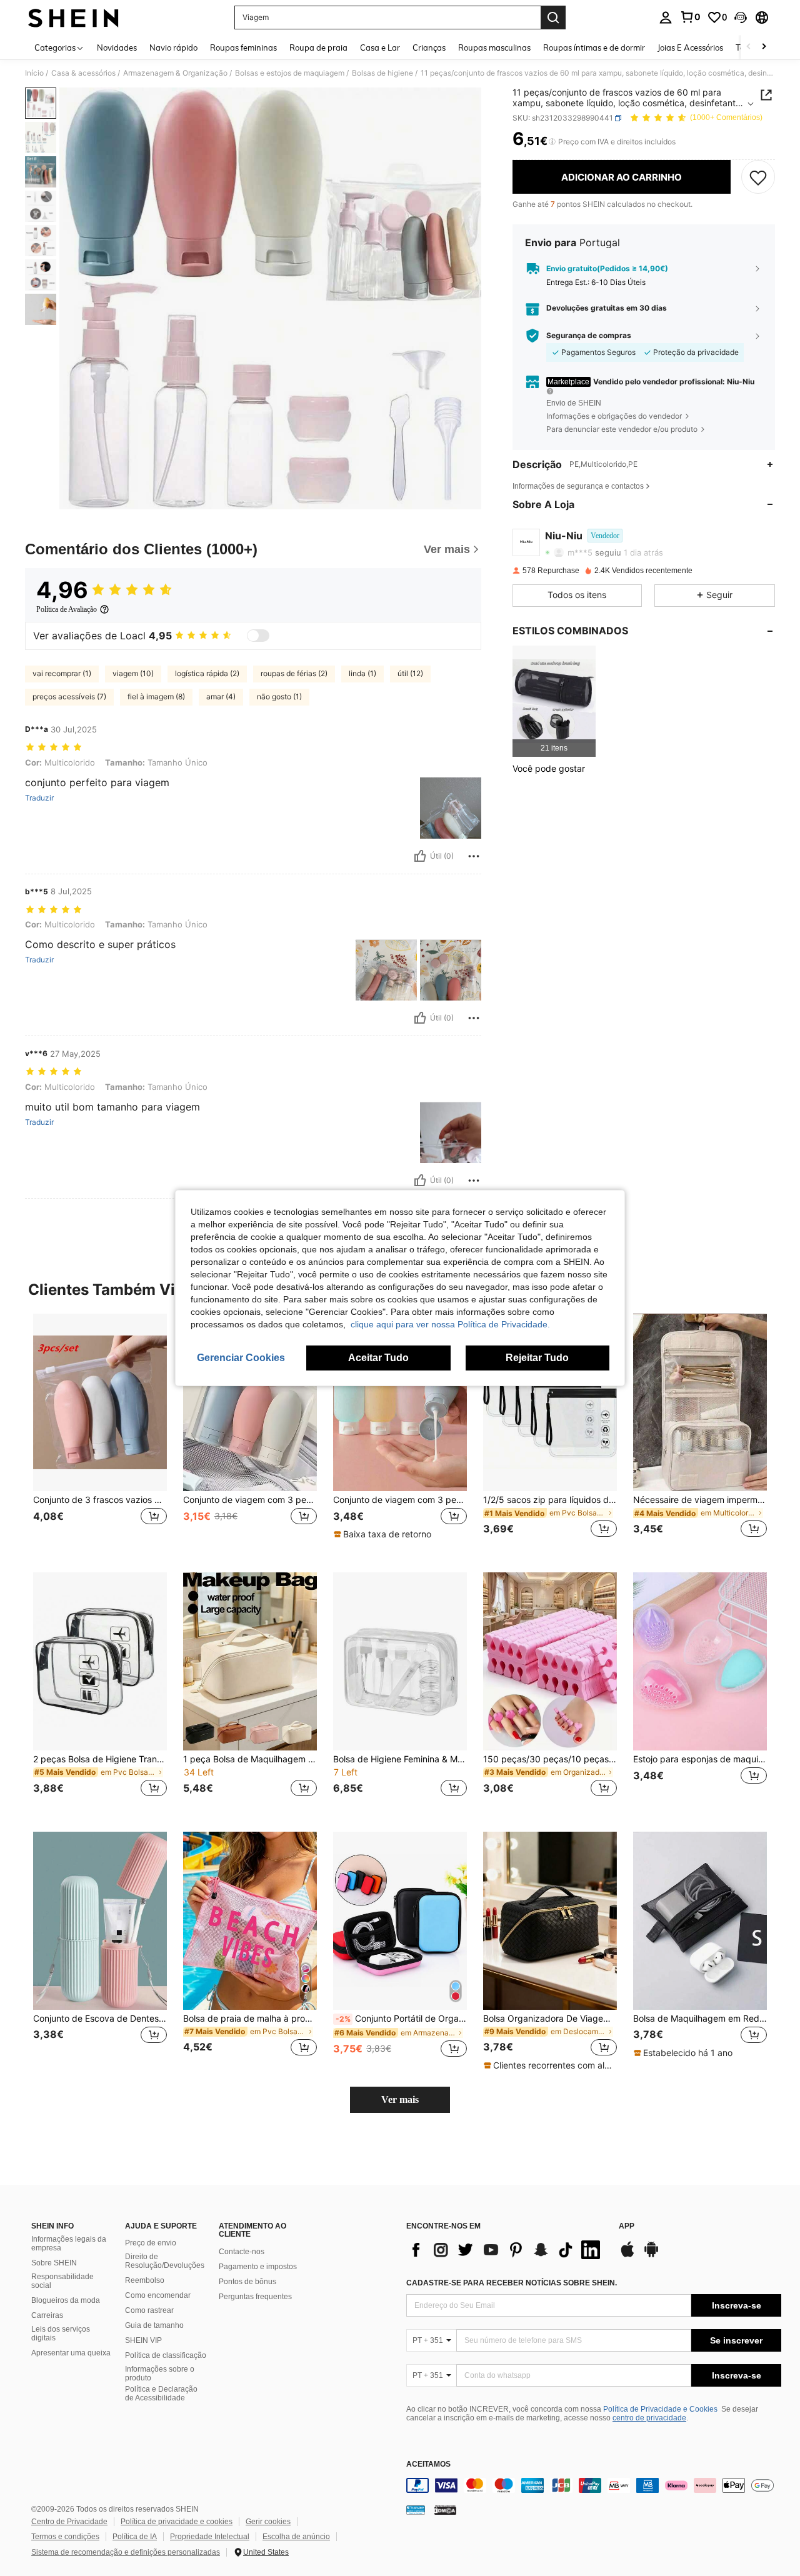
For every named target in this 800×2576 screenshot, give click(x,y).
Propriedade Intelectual (210, 2537)
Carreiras (47, 2315)
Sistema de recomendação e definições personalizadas (126, 2552)
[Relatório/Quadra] (474, 856)
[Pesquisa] (553, 17)
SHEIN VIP (143, 2340)
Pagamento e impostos (258, 2267)
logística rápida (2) (207, 673)
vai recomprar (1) (62, 673)
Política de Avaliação (67, 609)
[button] (741, 17)
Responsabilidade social (62, 2281)
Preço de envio (151, 2243)
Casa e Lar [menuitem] (380, 47)
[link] (690, 17)
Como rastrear (149, 2310)
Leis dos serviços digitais (61, 2334)
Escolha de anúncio (296, 2537)
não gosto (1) (279, 696)
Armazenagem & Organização (175, 73)
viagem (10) (133, 673)
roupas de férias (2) (294, 673)
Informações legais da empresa (69, 2244)
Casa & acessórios (83, 73)
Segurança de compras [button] (589, 336)
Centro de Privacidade (69, 2522)
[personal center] (666, 17)
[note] (384, 1534)
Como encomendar (158, 2295)
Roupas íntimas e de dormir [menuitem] (594, 47)
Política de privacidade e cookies (177, 2522)
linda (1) (362, 673)
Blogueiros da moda (66, 2300)
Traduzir (39, 798)
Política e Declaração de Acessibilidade (161, 2394)
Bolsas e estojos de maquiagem (290, 73)
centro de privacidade (649, 2418)
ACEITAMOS (428, 2464)
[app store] (627, 2255)
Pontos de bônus (247, 2282)
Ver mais (400, 2099)
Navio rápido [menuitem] (173, 47)
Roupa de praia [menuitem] (318, 47)
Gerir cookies (268, 2522)
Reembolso (145, 2280)
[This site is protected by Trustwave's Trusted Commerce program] (416, 2510)
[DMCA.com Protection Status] (445, 2510)
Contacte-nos (242, 2252)
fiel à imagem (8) (156, 696)
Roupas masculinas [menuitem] (494, 47)
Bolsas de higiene (382, 73)
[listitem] (554, 701)
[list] (506, 2250)
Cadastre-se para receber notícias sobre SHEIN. (512, 2283)
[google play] (651, 2255)
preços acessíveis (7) (69, 696)
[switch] (258, 636)
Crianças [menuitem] (429, 47)
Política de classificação (166, 2355)
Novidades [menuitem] (117, 47)
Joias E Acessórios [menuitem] (690, 47)
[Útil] (420, 856)
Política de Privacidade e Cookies (660, 2409)
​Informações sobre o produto (160, 2374)
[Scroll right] (764, 47)
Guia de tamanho (154, 2325)
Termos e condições (65, 2537)
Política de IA (135, 2537)
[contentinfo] (594, 2485)
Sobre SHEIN (54, 2263)
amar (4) (221, 696)
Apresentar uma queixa (71, 2353)
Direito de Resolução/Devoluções (165, 2261)
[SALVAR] (758, 177)
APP (627, 2226)
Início (34, 73)
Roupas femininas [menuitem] (243, 47)
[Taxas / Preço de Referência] (552, 142)
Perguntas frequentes (255, 2297)
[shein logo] (73, 17)
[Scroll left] (749, 47)
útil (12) (410, 673)
